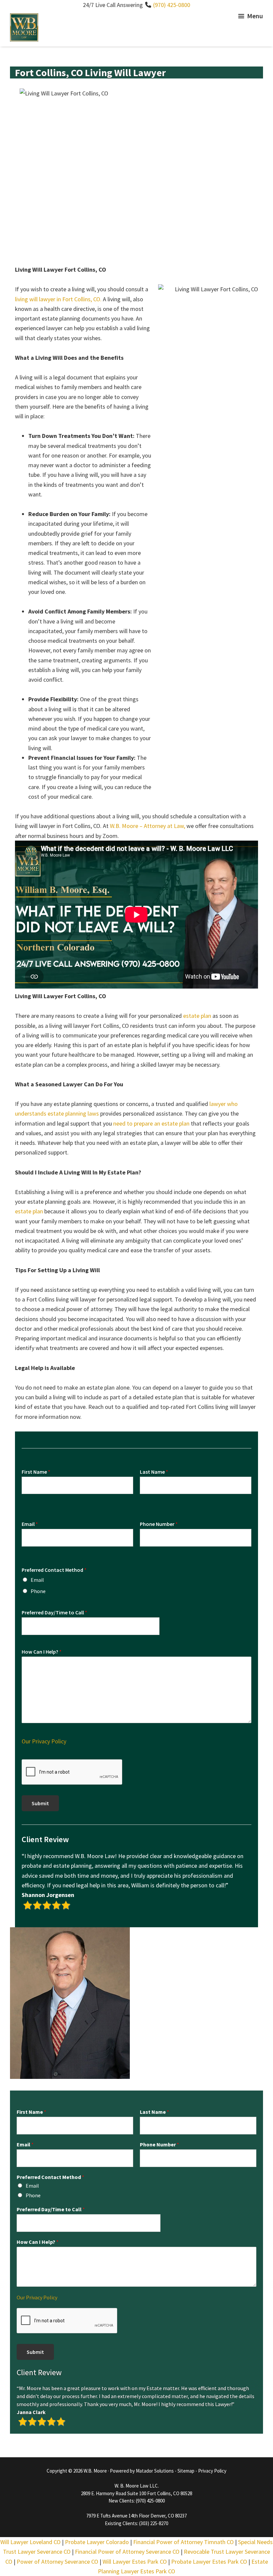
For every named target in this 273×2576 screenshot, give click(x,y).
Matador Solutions (155, 2471)
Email (30, 1524)
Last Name (154, 1472)
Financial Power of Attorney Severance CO (127, 2552)
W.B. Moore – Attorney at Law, (147, 826)
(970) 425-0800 (172, 5)
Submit (40, 1803)
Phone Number (159, 1524)
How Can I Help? (42, 1652)
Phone (38, 1591)
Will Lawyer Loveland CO (30, 2542)
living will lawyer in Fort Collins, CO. (58, 299)
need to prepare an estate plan (151, 1123)
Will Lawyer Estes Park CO (135, 2562)
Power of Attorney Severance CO (57, 2562)
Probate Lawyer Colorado (97, 2542)
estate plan (197, 1016)
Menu (255, 16)
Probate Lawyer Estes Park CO (209, 2562)
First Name (36, 1472)
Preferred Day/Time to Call (54, 1612)
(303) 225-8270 (154, 2523)
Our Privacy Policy (44, 1741)
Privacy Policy (212, 2471)
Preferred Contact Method (54, 1570)
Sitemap (186, 2471)
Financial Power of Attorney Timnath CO (183, 2542)
